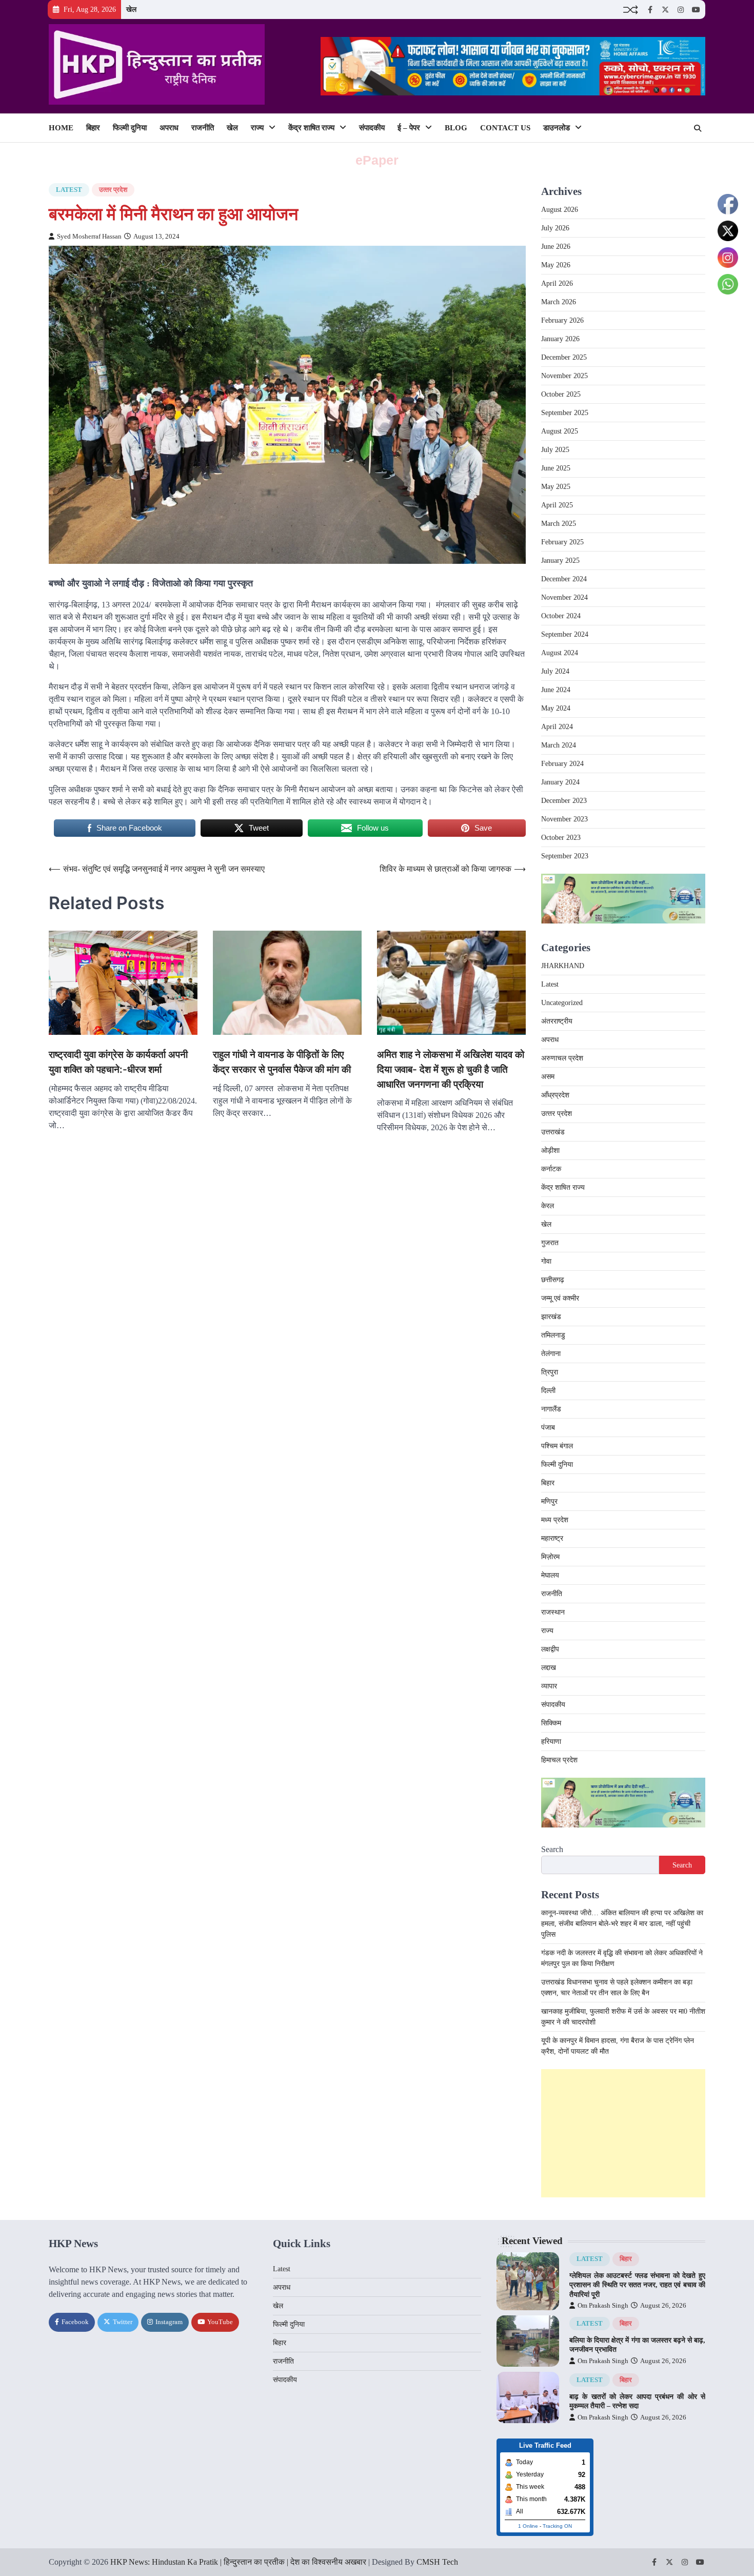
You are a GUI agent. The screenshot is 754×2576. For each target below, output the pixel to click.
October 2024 (561, 616)
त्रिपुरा (550, 1372)
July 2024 (555, 671)
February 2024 (562, 764)
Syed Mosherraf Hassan (89, 237)
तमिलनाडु (553, 1335)
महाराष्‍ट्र (552, 1538)
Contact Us (505, 128)
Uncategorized (562, 1003)
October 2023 (561, 838)
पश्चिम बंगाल (557, 1446)
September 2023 (565, 856)
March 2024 (559, 745)
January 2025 (560, 561)
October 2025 (561, 394)
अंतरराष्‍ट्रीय (557, 1021)
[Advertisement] (623, 2133)
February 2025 (562, 542)
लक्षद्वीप (550, 1649)
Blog (456, 128)
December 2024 (564, 579)
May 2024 (556, 708)
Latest (69, 190)
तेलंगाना (551, 1354)
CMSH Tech (437, 2562)
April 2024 (557, 727)
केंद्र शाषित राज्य (311, 128)
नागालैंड (551, 1409)
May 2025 (556, 487)
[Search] (698, 128)
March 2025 (559, 524)
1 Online (528, 2526)
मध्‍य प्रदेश (555, 1520)
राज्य (257, 128)
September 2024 (565, 634)
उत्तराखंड (553, 1132)
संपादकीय (372, 128)
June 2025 (556, 468)
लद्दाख (549, 1668)
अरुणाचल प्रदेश (562, 1058)
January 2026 (560, 339)
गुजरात (550, 1243)
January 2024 (560, 782)
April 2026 (557, 283)
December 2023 (564, 801)
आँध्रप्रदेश (555, 1095)
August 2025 (560, 431)
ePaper (377, 160)
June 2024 (556, 690)
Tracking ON (557, 2526)
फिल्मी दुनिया (130, 128)
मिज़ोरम (550, 1557)
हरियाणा (551, 1742)
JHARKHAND (563, 966)
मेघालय (550, 1575)
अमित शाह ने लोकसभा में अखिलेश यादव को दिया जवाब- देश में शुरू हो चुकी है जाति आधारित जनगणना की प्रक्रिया (451, 1069)
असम (548, 1077)
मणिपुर (549, 1501)
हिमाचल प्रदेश (559, 1760)
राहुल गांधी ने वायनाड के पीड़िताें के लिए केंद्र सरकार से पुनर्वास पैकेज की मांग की (282, 1062)
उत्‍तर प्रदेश (113, 190)
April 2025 (557, 505)
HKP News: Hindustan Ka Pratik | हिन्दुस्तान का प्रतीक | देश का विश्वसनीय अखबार (238, 2562)
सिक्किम (551, 1723)
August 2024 (560, 653)
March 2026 (559, 302)
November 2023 (564, 819)
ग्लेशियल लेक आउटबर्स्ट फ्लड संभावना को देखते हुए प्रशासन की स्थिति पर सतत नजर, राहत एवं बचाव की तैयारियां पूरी (637, 2285)
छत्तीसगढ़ (553, 1280)
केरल (548, 1206)
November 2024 (564, 597)
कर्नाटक (551, 1169)
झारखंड (551, 1317)
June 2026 (556, 247)
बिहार (93, 128)
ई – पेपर (409, 128)
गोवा (546, 1261)
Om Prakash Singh (603, 2306)
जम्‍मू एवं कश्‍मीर (560, 1298)
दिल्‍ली (548, 1391)
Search (552, 1849)
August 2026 (560, 210)
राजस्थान (553, 1612)
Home (61, 128)
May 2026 (556, 265)
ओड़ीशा (550, 1151)
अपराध (169, 128)
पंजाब (548, 1428)
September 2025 (565, 413)
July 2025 (555, 450)
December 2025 (564, 357)
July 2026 (555, 228)
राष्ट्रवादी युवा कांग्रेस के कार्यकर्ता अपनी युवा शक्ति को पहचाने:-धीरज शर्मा (118, 1062)
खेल (131, 9)
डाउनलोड (557, 128)
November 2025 (564, 376)
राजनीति (203, 128)
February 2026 (562, 320)
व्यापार (549, 1686)
